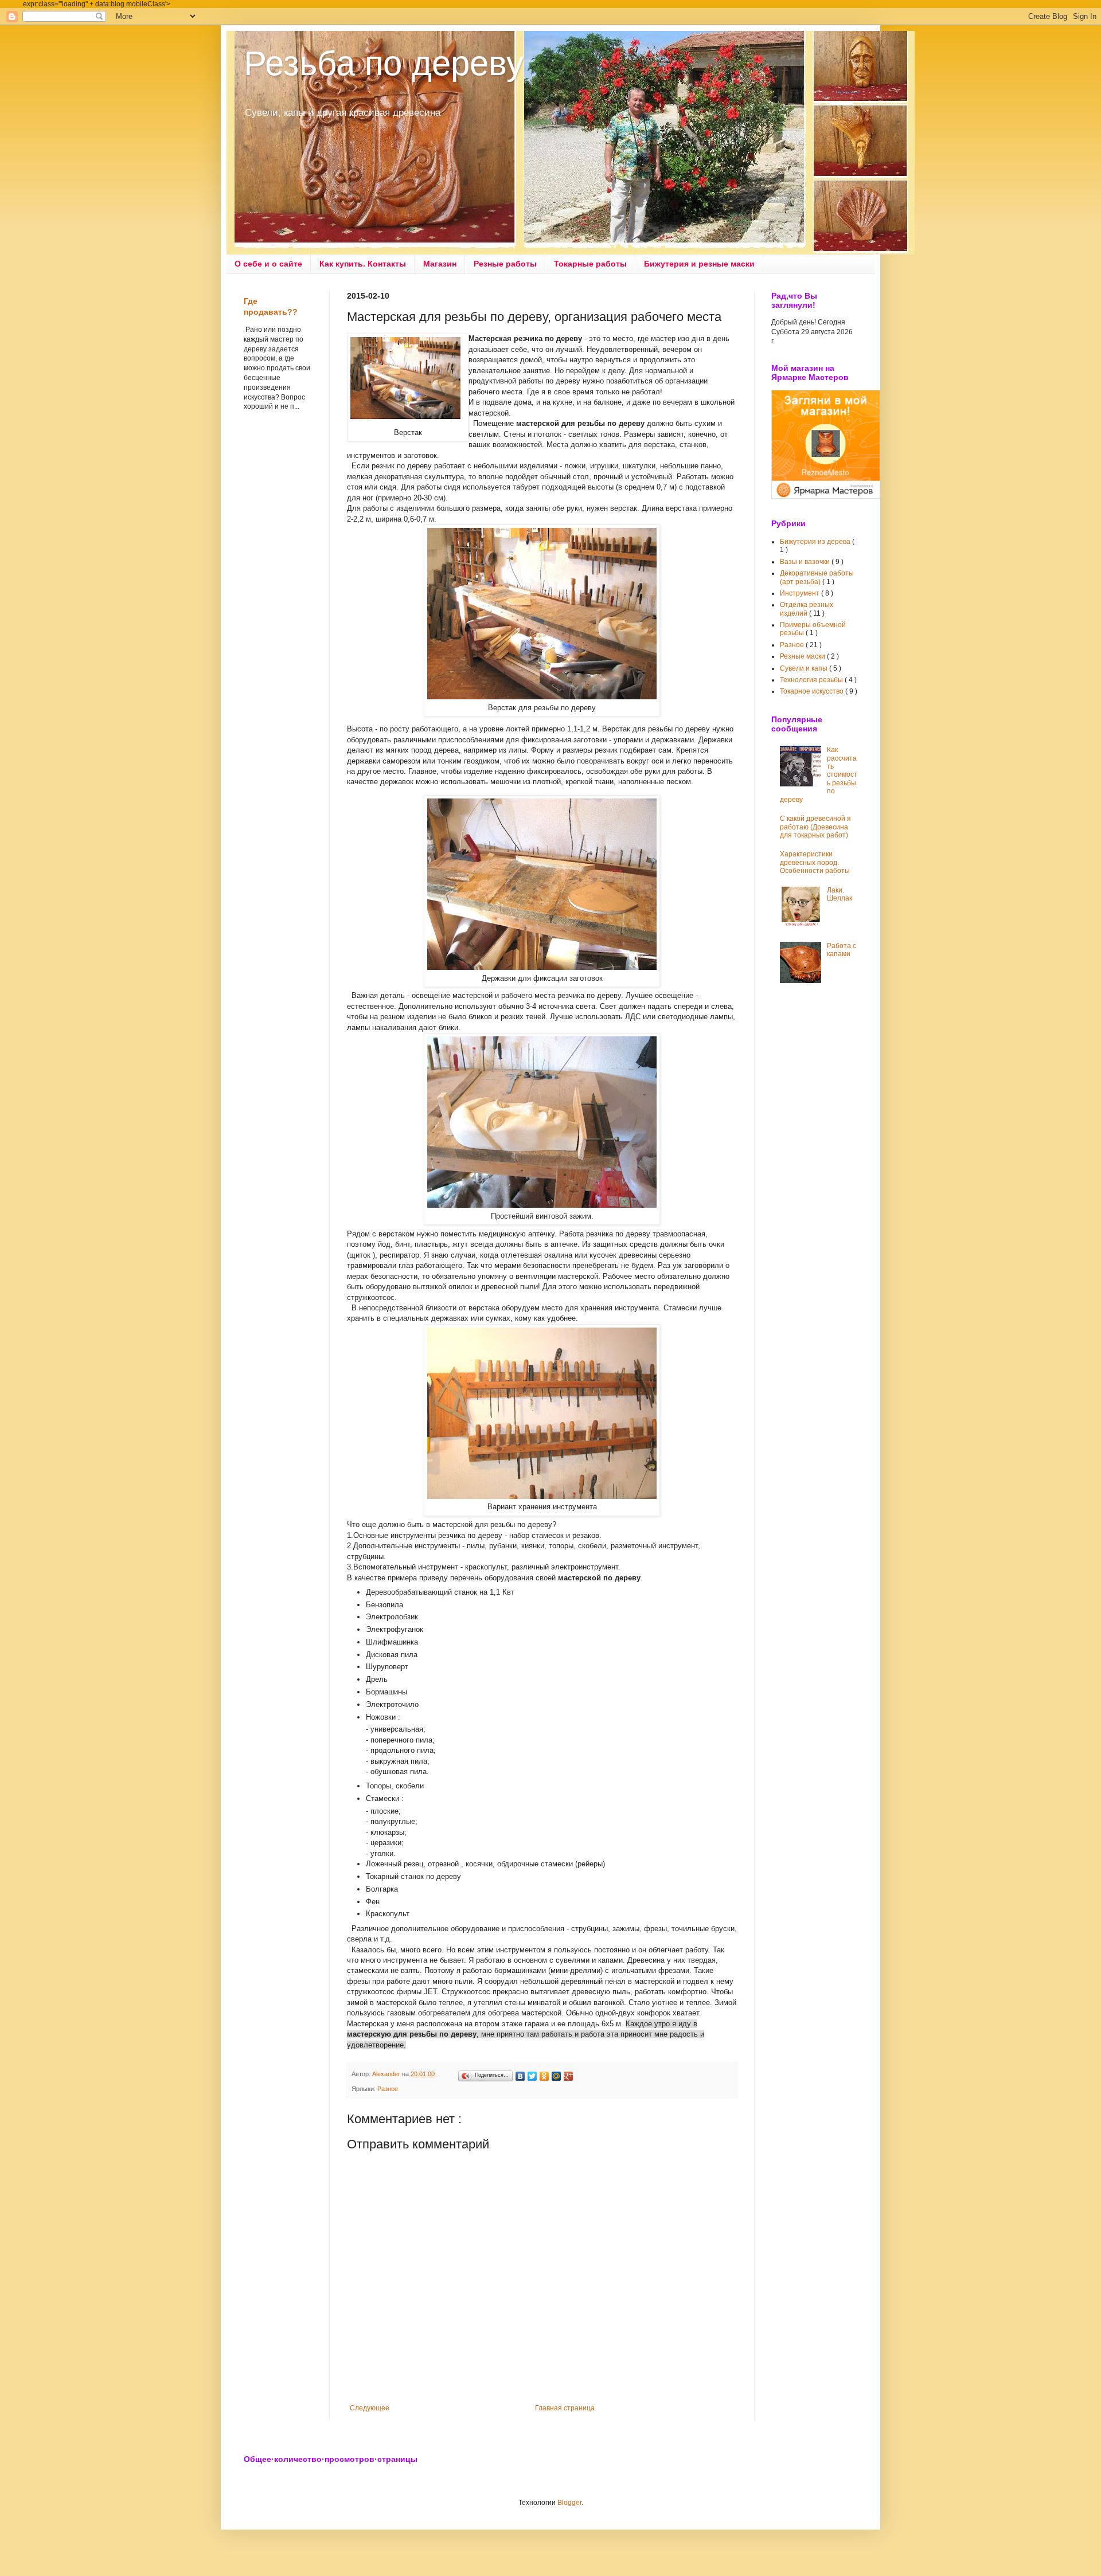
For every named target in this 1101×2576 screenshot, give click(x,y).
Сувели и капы (805, 668)
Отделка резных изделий (807, 609)
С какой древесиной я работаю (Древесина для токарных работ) (815, 827)
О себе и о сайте (268, 264)
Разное (388, 2089)
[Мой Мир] (557, 2076)
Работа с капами (842, 950)
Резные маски (803, 656)
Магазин (440, 264)
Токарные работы (590, 264)
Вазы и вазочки (806, 562)
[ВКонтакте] (520, 2076)
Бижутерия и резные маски (699, 264)
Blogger (569, 2503)
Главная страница (565, 2408)
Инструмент (801, 593)
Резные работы (505, 264)
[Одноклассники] (544, 2076)
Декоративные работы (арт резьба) (817, 577)
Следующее (370, 2408)
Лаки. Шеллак (840, 894)
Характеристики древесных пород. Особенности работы (815, 862)
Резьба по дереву (384, 63)
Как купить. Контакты (363, 264)
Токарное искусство (813, 691)
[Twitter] (532, 2076)
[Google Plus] (569, 2076)
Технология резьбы (812, 680)
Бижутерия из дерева (816, 542)
